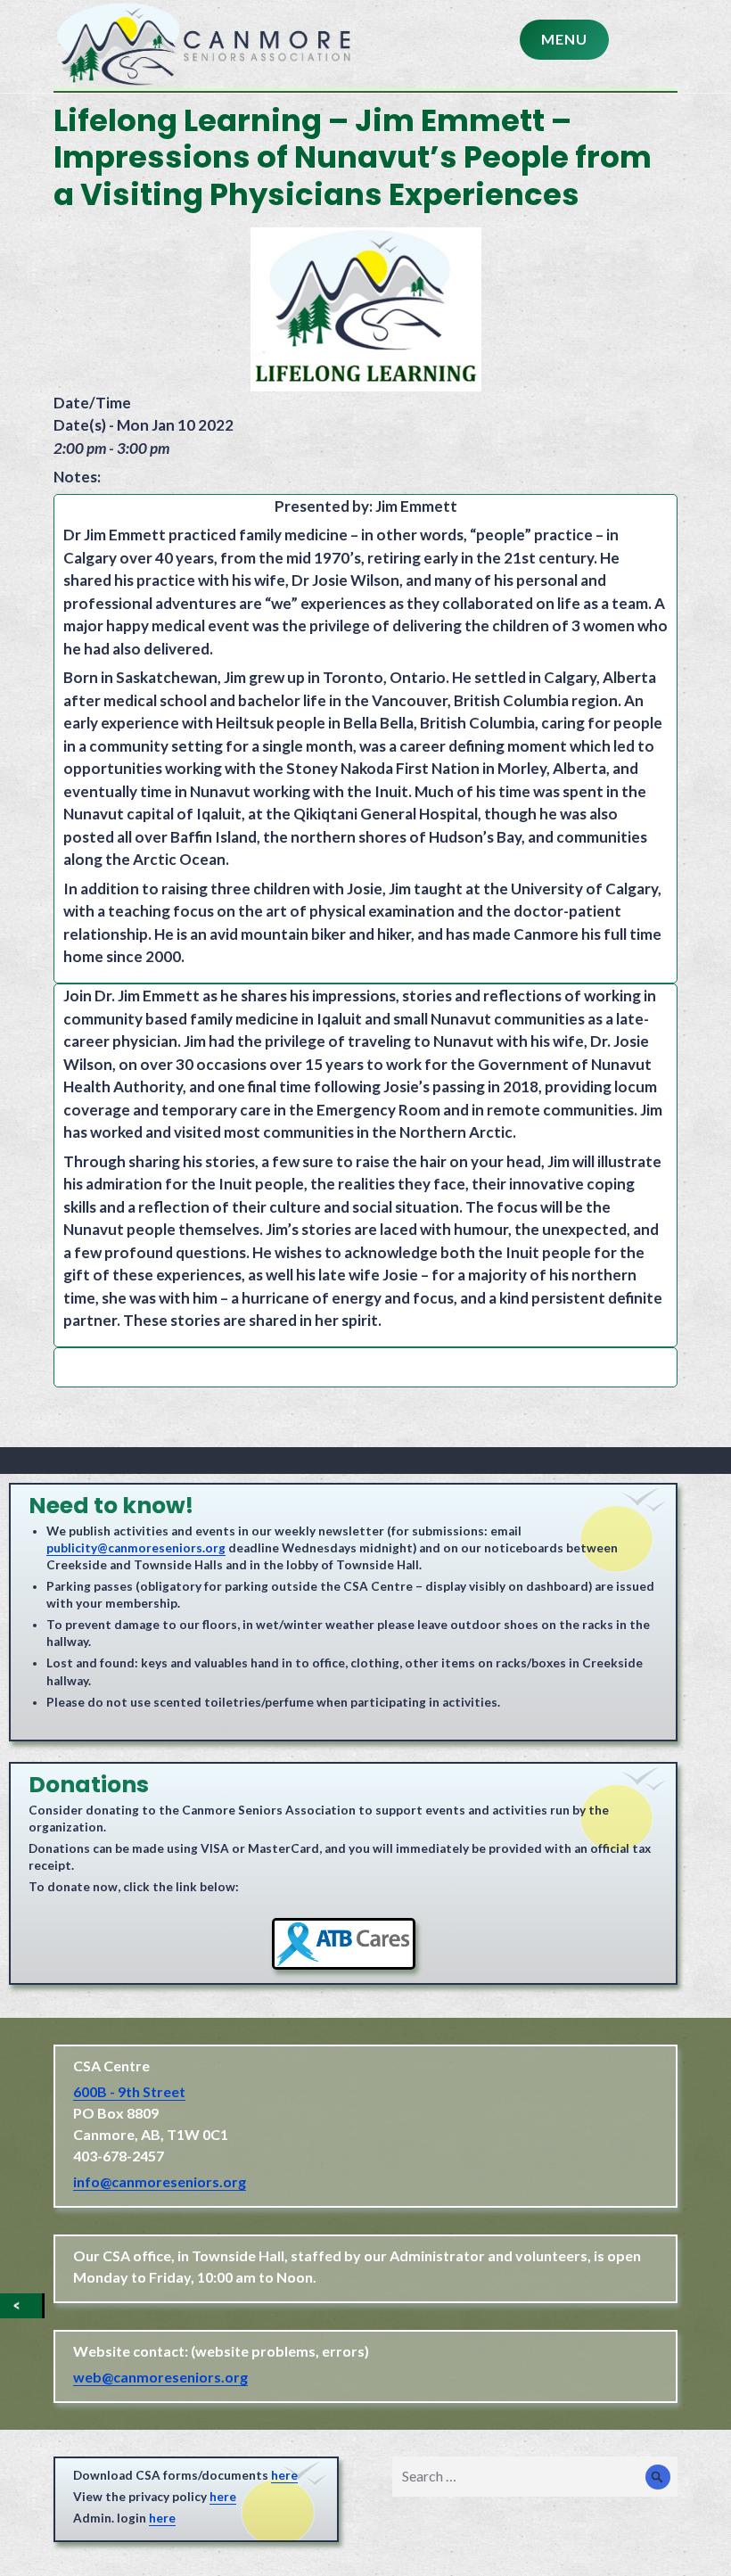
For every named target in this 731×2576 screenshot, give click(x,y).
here (284, 2475)
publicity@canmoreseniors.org (136, 1548)
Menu (564, 39)
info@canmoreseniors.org (160, 2181)
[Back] (21, 2306)
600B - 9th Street (129, 2091)
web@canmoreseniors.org (160, 2377)
